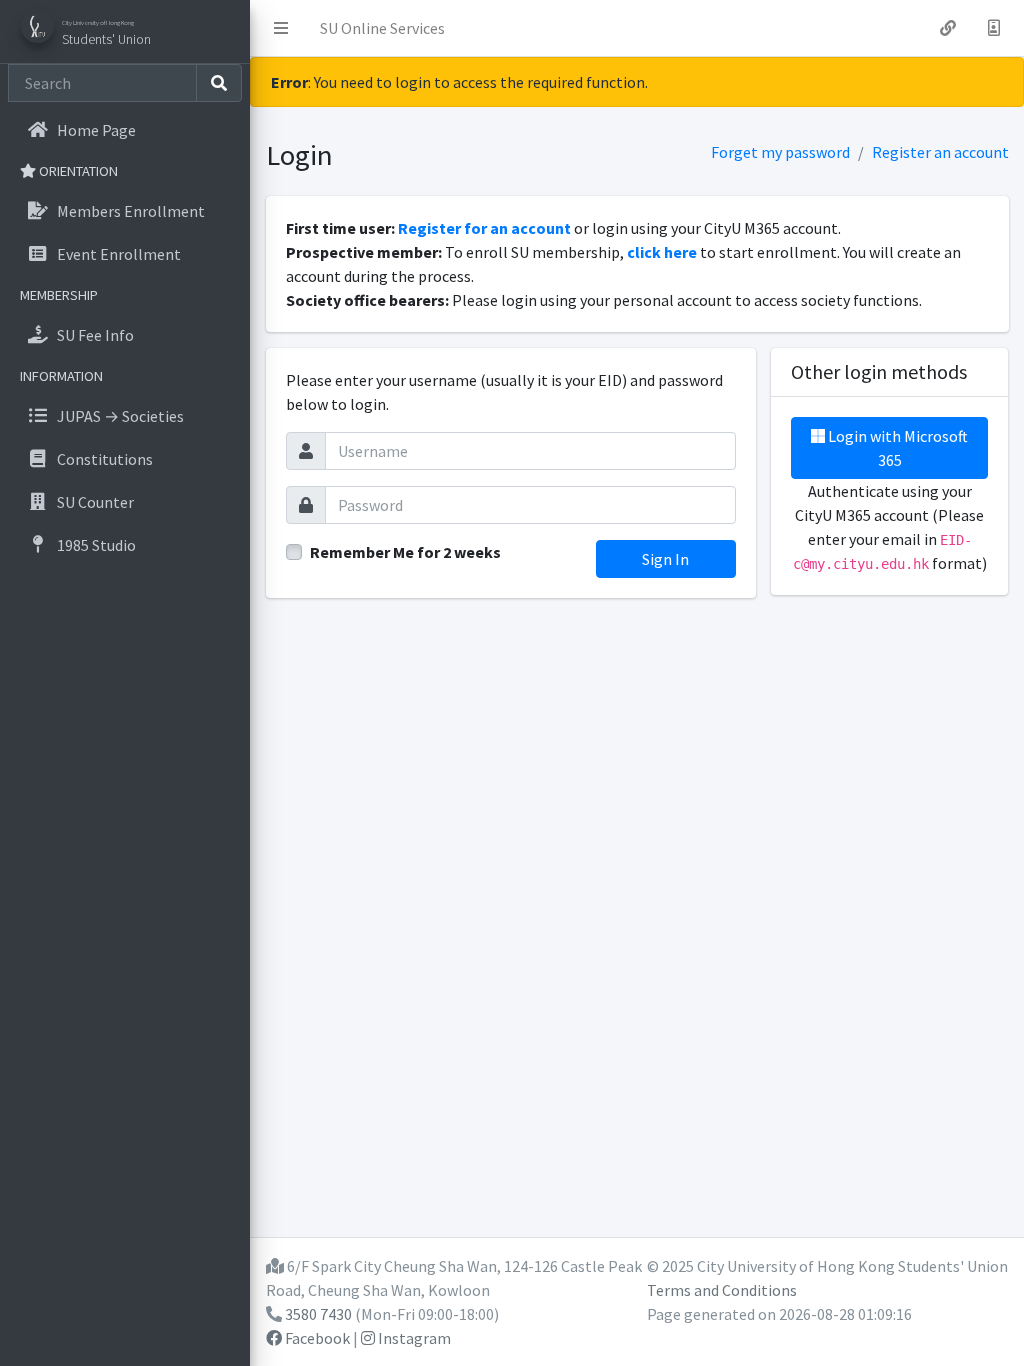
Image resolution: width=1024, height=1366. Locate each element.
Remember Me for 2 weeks (405, 552)
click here (662, 252)
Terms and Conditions (722, 1290)
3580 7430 (318, 1314)
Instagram (413, 1338)
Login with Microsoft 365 (896, 448)
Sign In (665, 559)
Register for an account (484, 228)
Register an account (940, 152)
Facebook (316, 1338)
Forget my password (780, 152)
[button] (281, 28)
